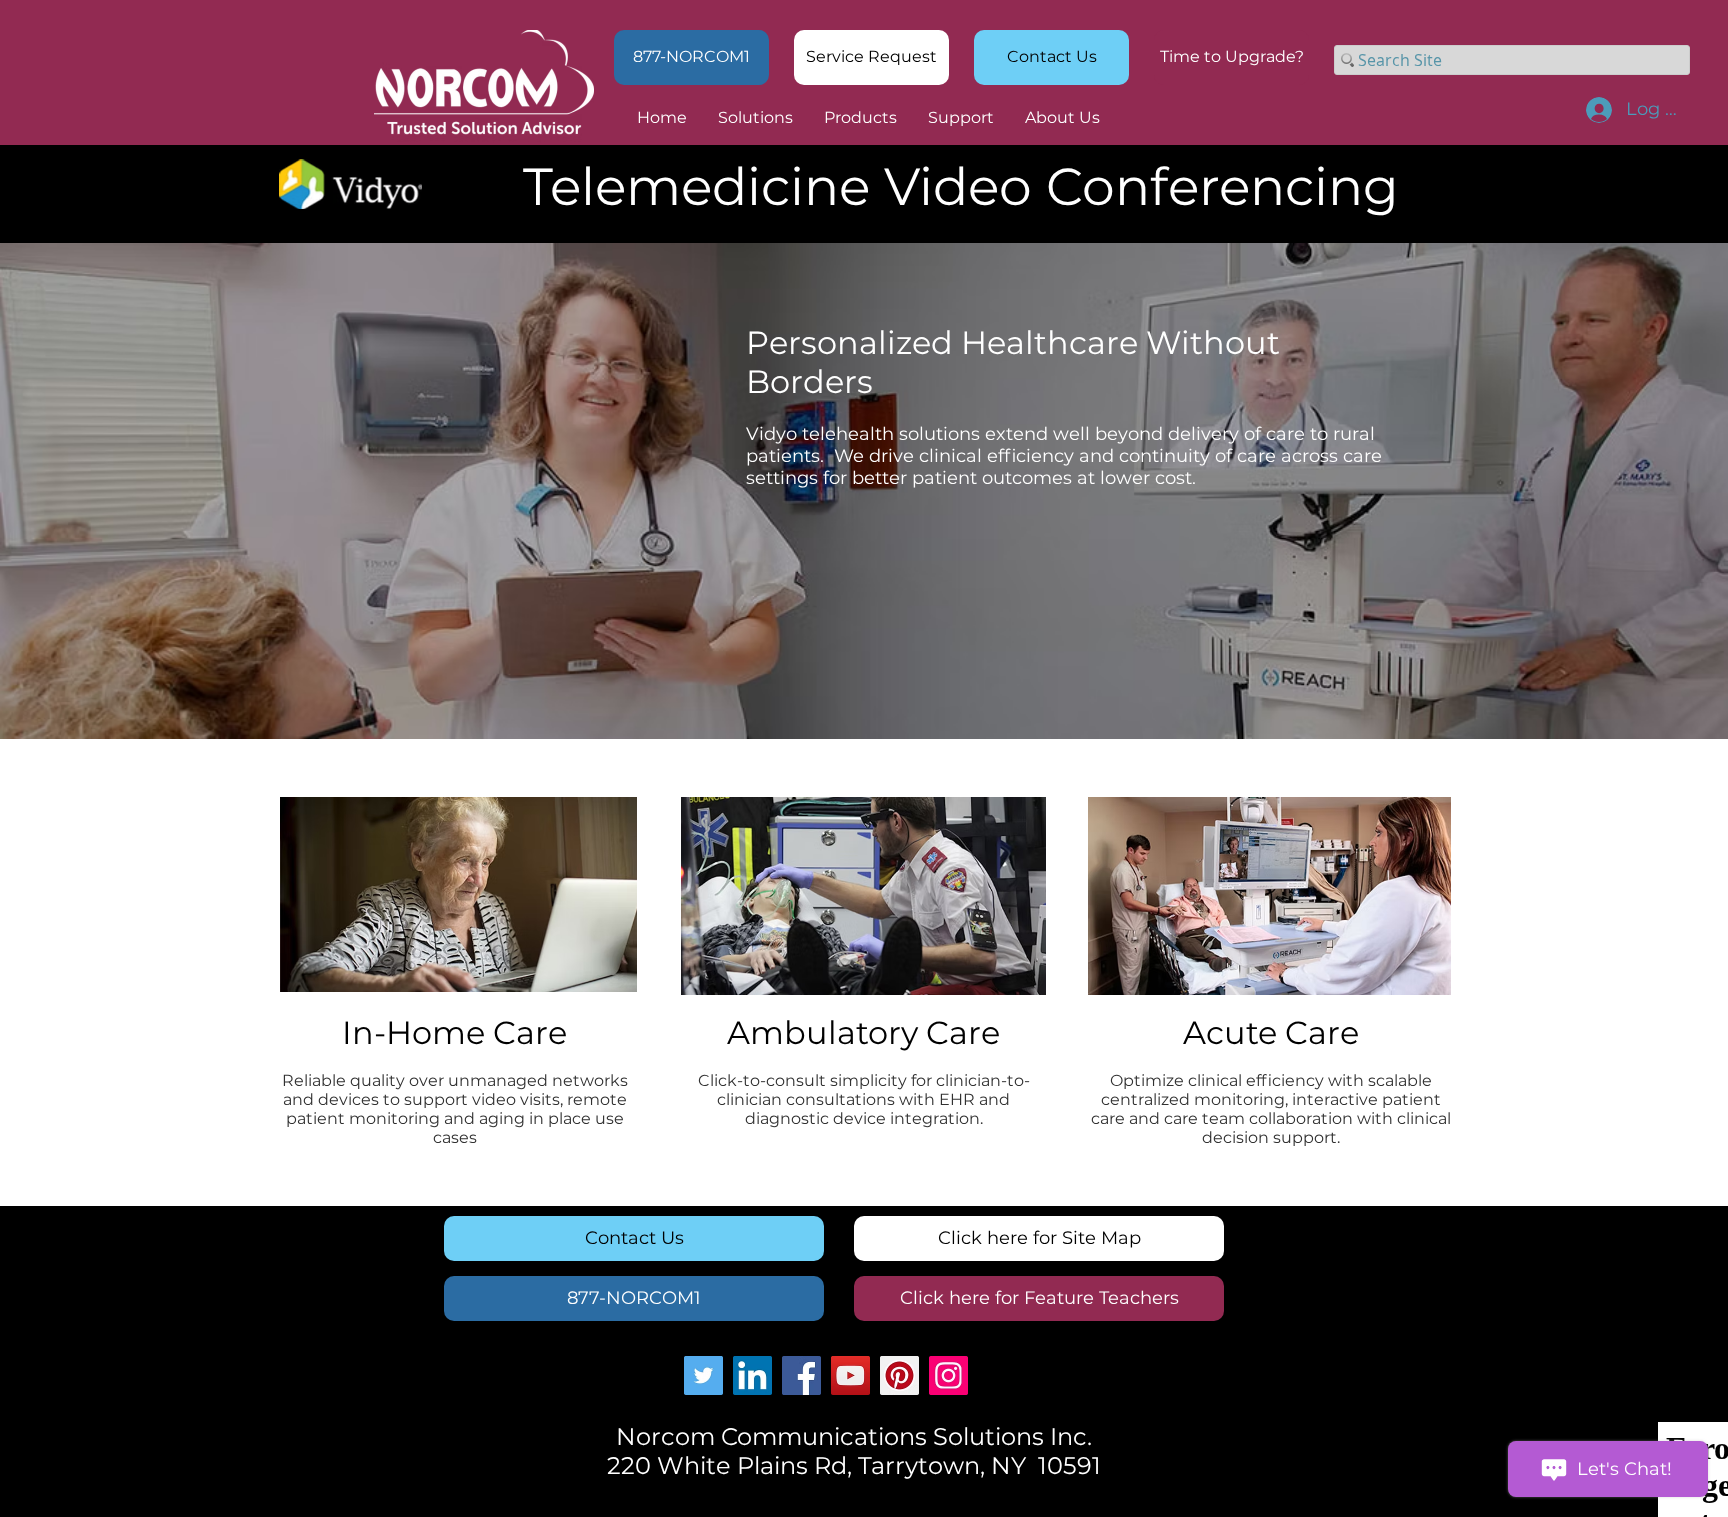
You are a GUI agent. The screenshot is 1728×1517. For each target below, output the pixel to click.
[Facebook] (801, 1375)
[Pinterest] (899, 1375)
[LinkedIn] (752, 1375)
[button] (1231, 57)
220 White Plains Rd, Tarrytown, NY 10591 (854, 1465)
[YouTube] (850, 1375)
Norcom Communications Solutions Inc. (854, 1436)
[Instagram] (948, 1375)
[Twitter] (703, 1375)
